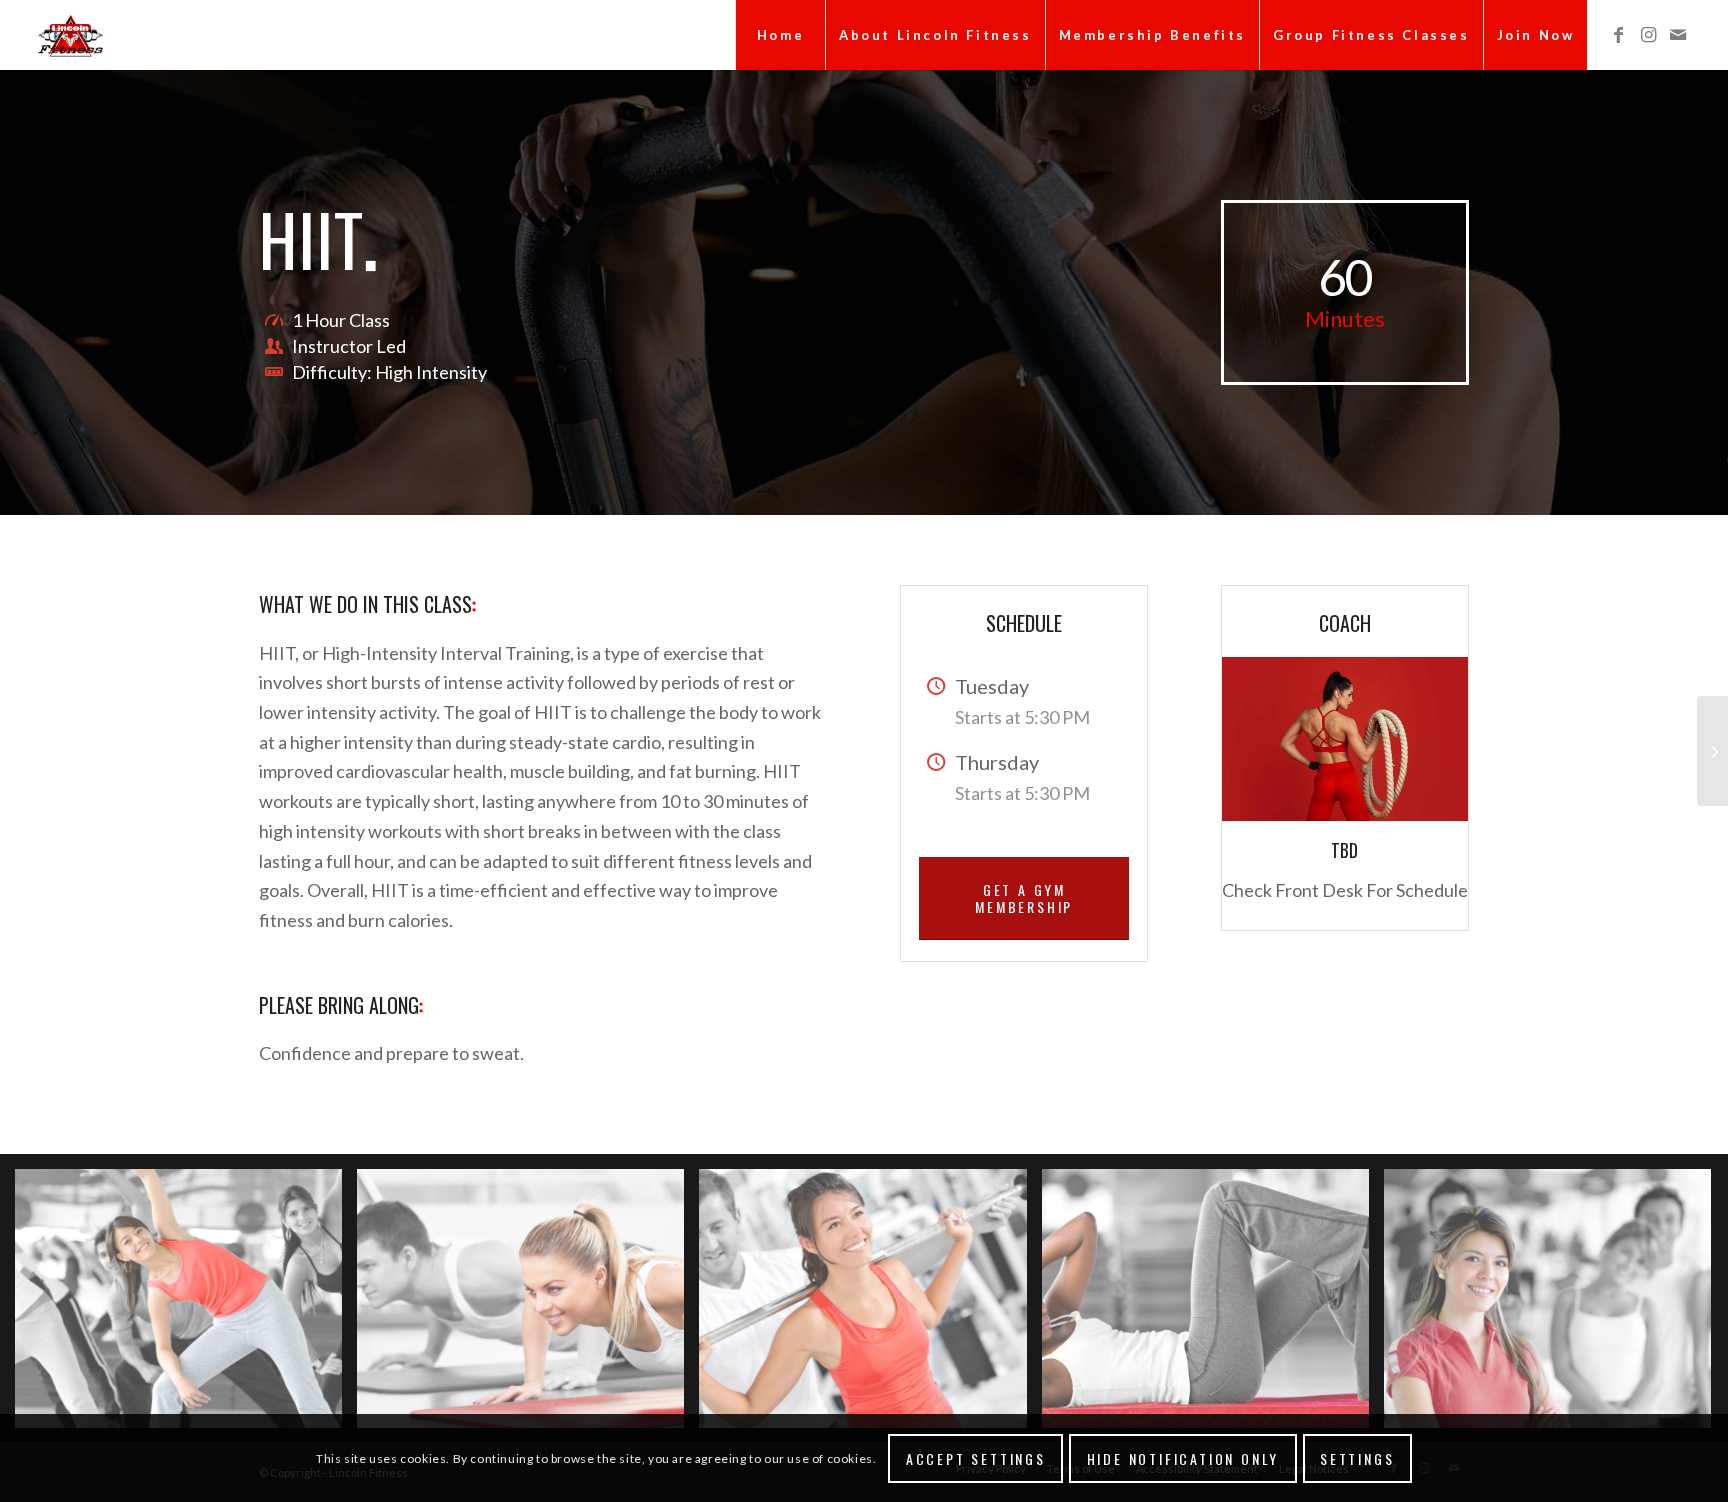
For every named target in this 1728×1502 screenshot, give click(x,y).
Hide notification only (1183, 1457)
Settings (1357, 1457)
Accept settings (976, 1457)
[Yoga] (1712, 751)
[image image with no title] (186, 1306)
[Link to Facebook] (1618, 34)
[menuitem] (780, 35)
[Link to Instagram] (1648, 34)
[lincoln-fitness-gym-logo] (70, 35)
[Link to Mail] (1678, 34)
